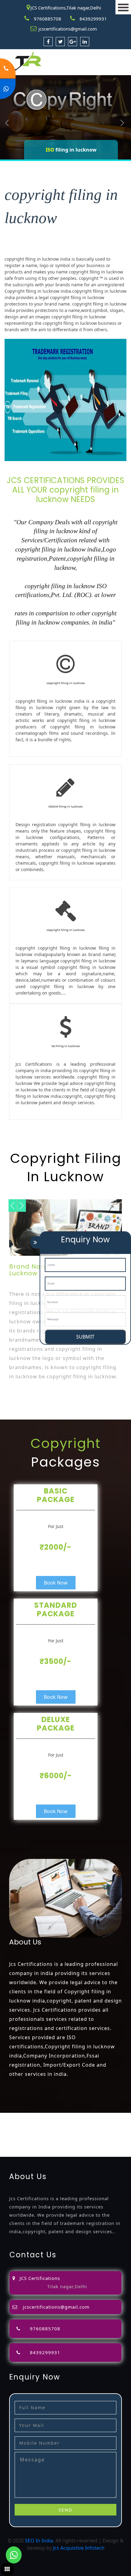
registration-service (23, 2116)
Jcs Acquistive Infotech (79, 2548)
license (85, 2131)
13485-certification (63, 2153)
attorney (95, 2124)
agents (114, 2124)
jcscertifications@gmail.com (68, 29)
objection (41, 2124)
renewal (38, 2131)
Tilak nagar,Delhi (67, 2286)
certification (39, 2138)
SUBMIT (85, 1337)
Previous (7, 123)
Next (122, 123)
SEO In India (39, 2541)
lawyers (62, 2124)
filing (78, 2124)
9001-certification (103, 2138)
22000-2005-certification (84, 2146)
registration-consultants (74, 2116)
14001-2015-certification (28, 2146)
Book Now (56, 1583)
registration (14, 2131)
